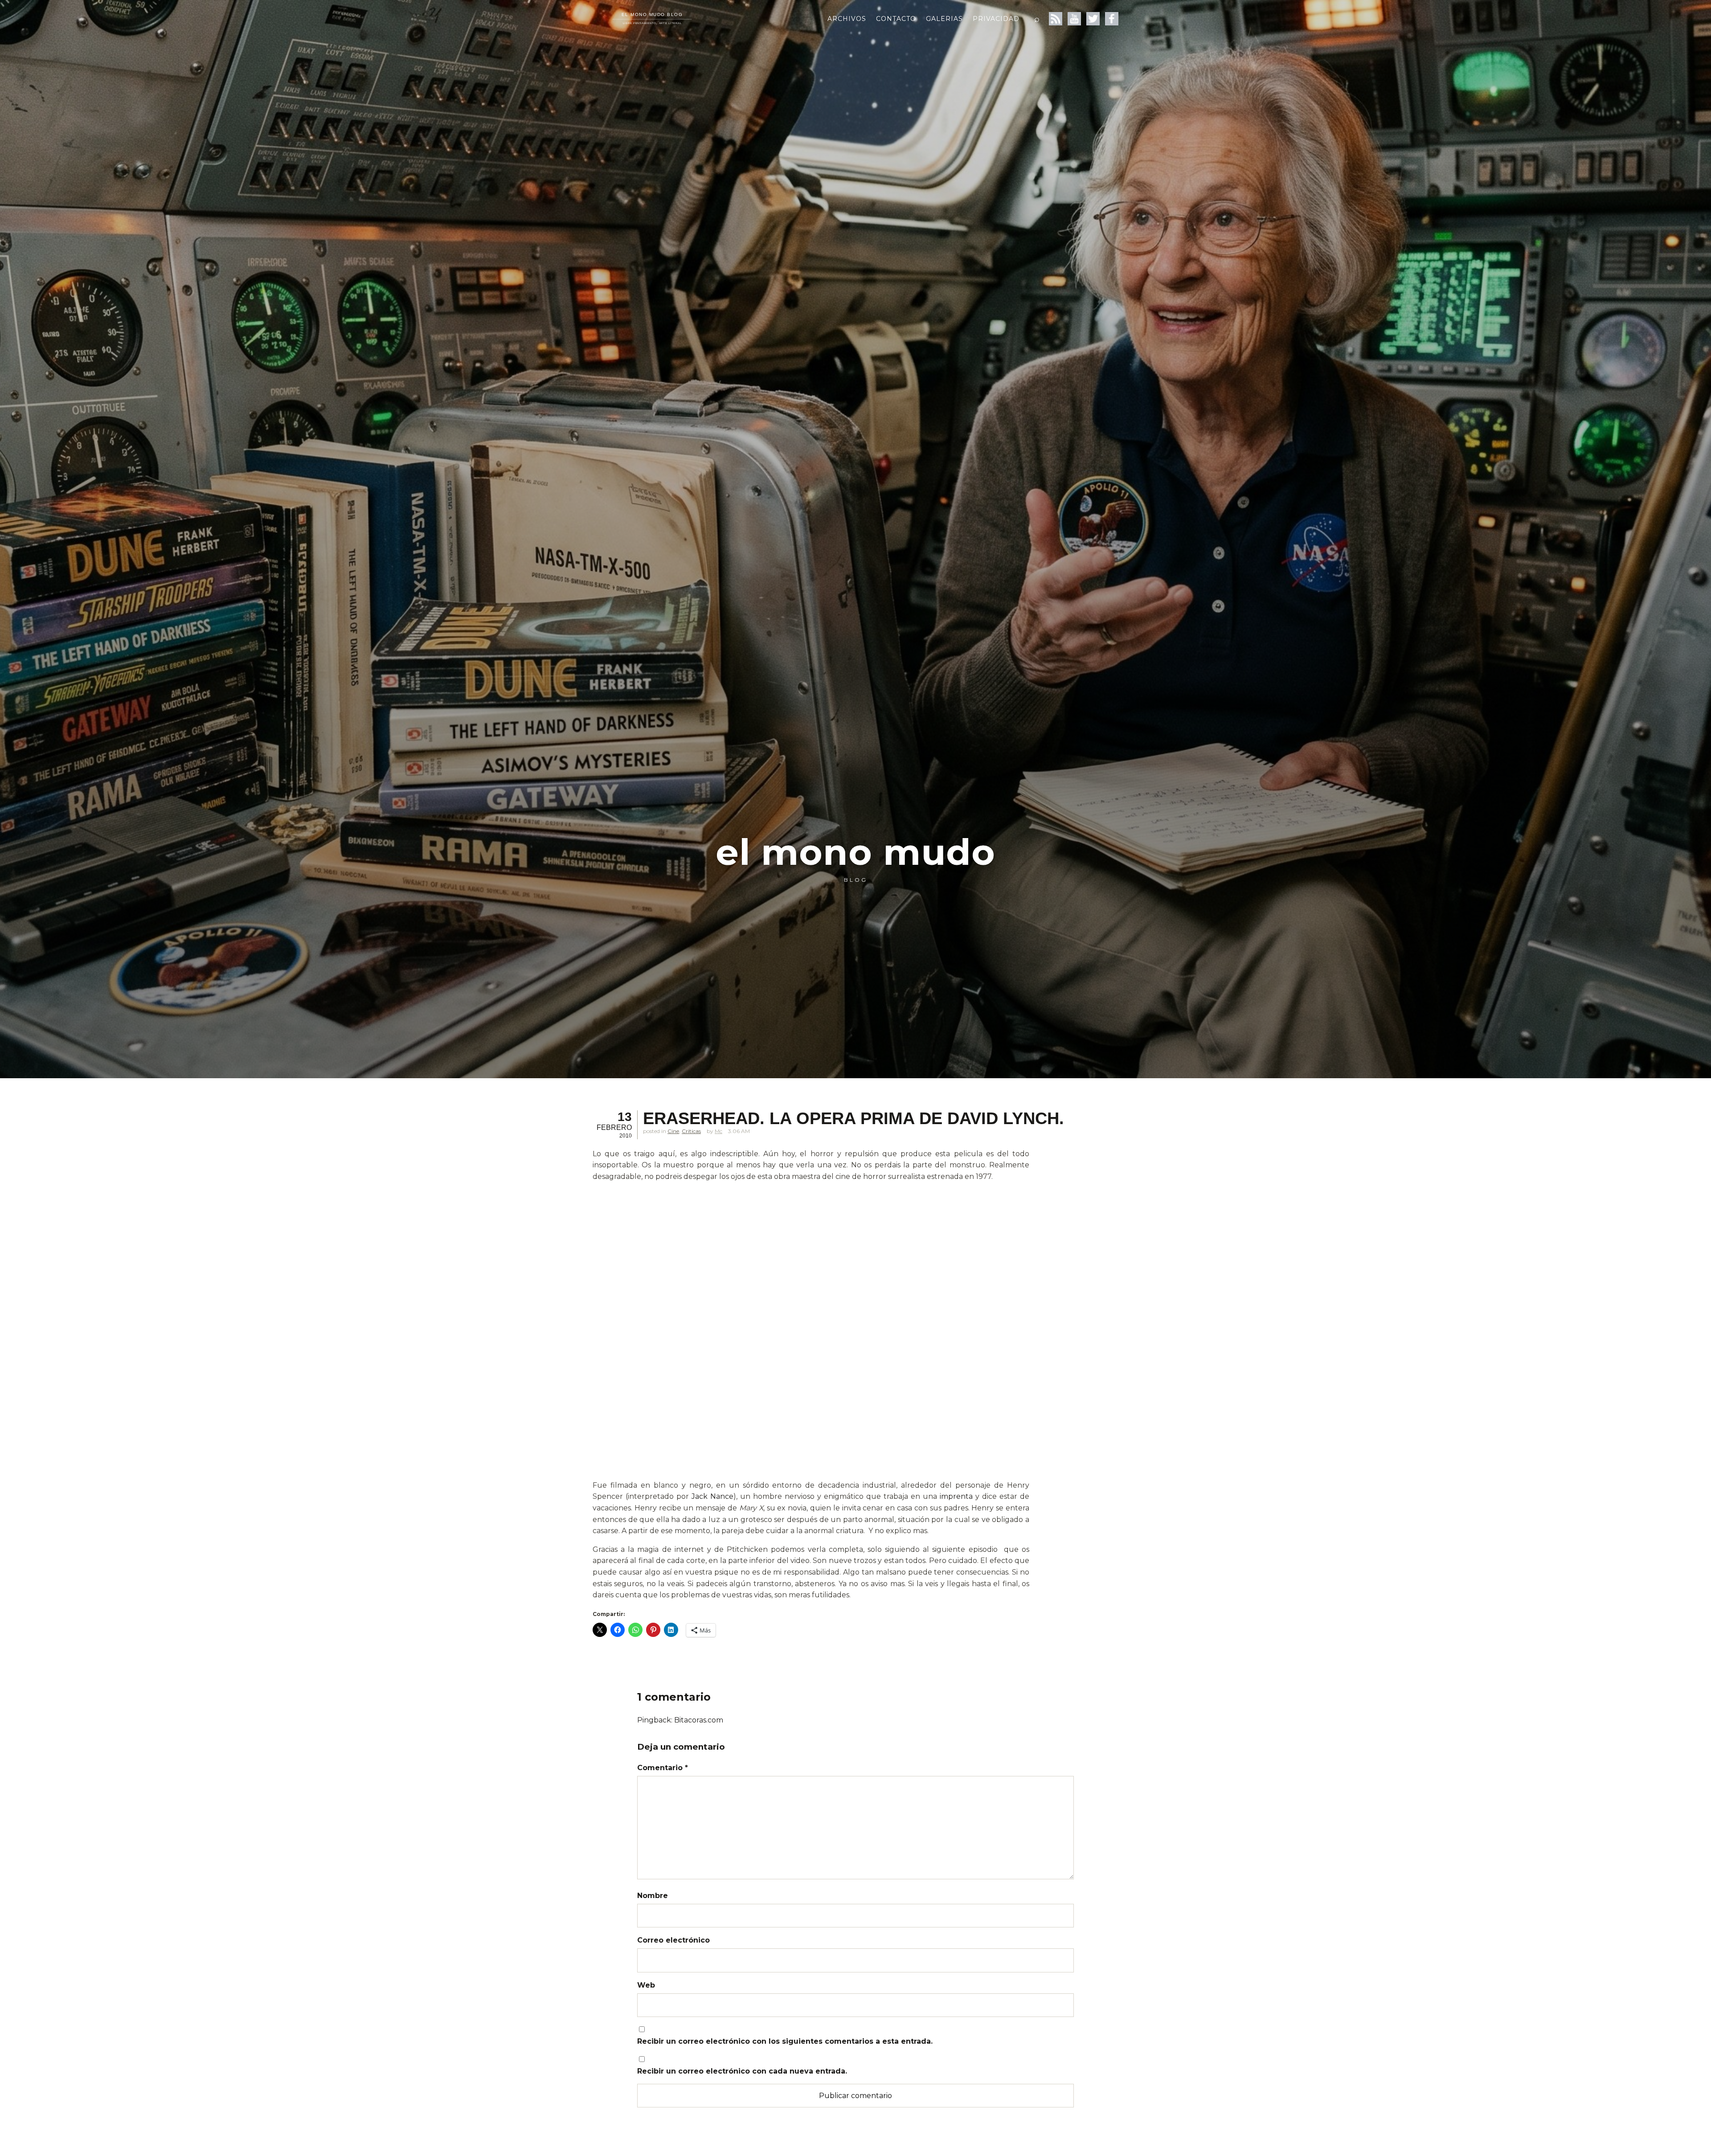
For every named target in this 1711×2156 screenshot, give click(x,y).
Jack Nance (712, 1496)
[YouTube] (1074, 19)
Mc (718, 1131)
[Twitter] (1093, 19)
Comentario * (663, 1768)
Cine (673, 1131)
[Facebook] (1112, 19)
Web (646, 1985)
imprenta (956, 1496)
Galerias (944, 19)
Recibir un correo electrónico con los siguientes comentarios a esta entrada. (785, 2041)
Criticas (691, 1131)
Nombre (653, 1896)
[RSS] (1056, 19)
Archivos (847, 19)
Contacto (896, 19)
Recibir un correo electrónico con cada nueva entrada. (742, 2071)
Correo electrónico (673, 1940)
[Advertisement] (811, 1252)
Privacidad (996, 19)
